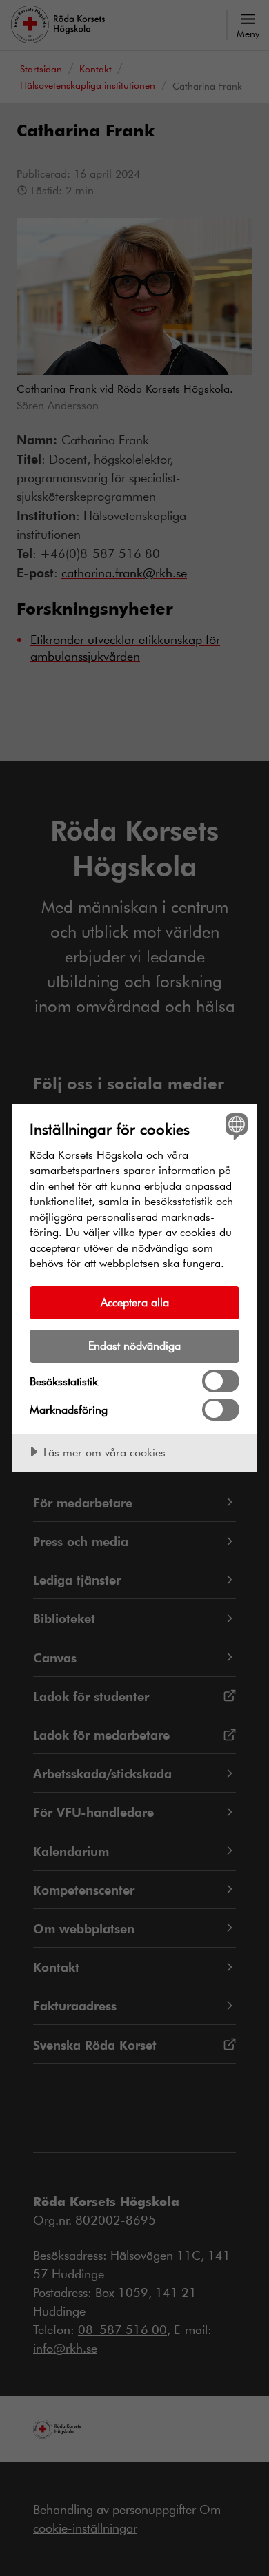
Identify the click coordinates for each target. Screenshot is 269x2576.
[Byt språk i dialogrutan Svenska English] (235, 1126)
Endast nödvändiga (134, 1345)
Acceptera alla (135, 1302)
